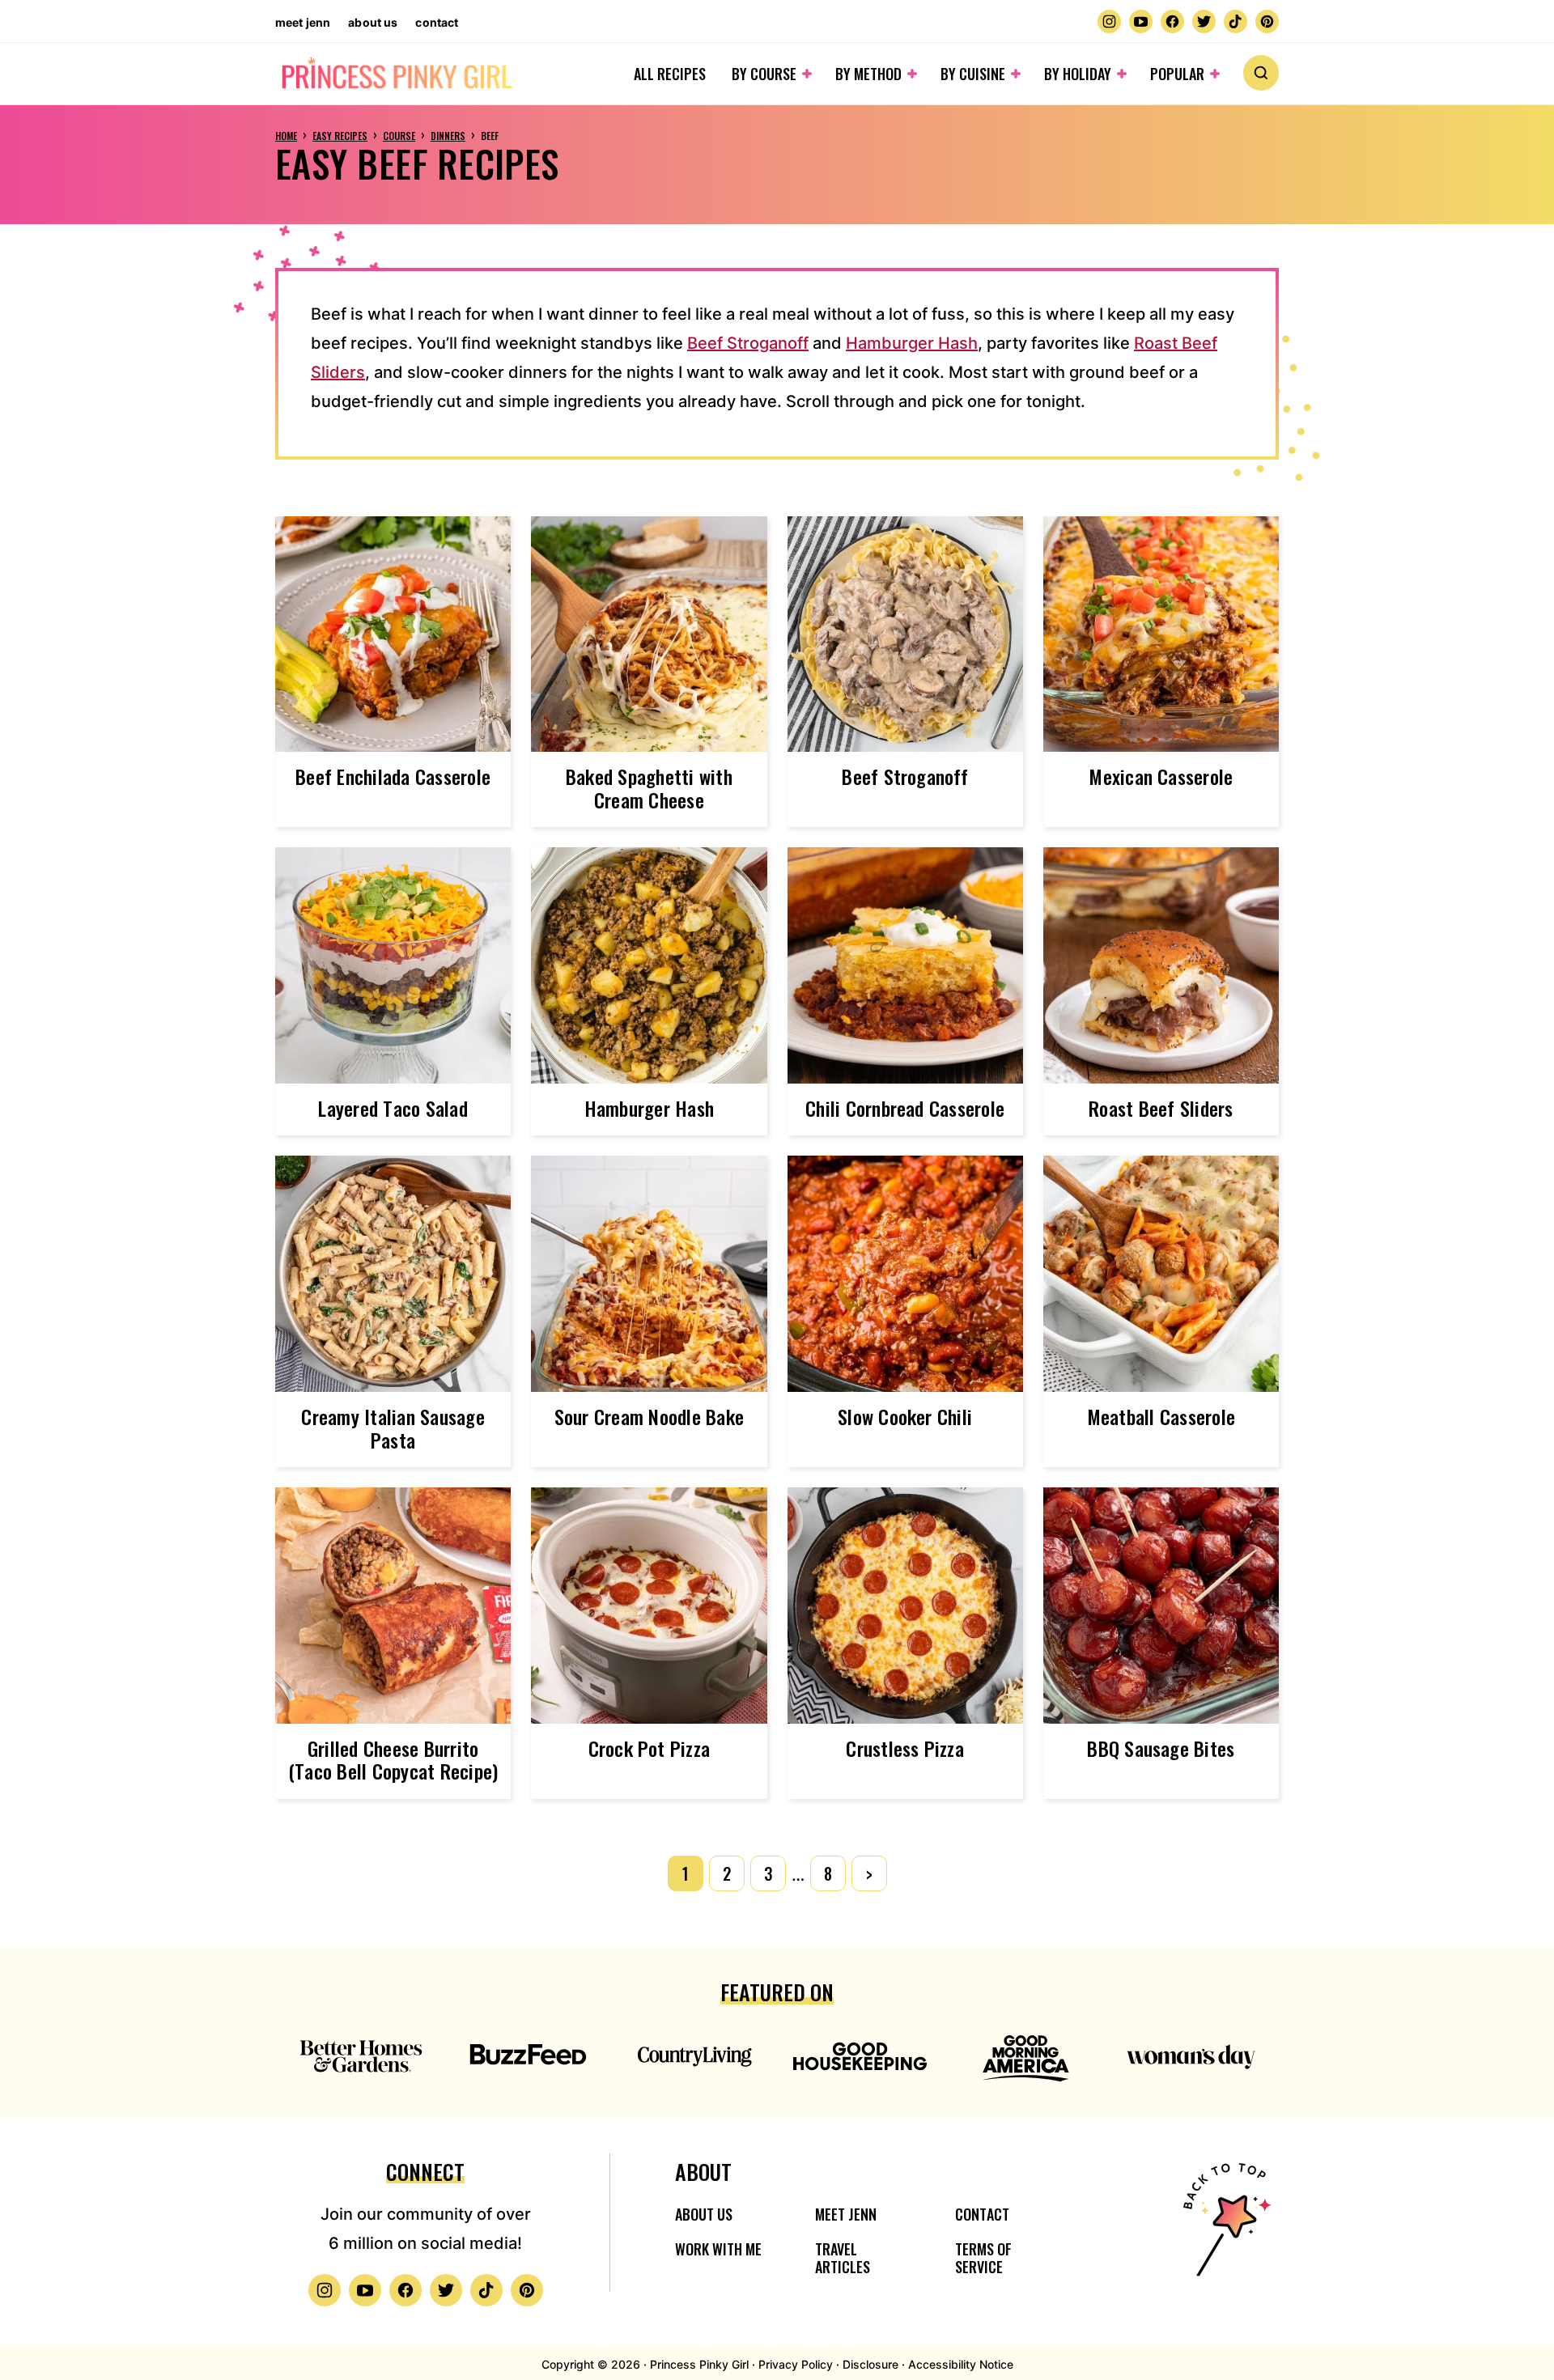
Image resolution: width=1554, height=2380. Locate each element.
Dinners (448, 136)
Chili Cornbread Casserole (905, 1108)
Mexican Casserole (1161, 776)
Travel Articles (843, 2258)
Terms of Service (983, 2258)
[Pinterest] (1267, 21)
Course (399, 136)
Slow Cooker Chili (905, 1416)
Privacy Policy (796, 2364)
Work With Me (718, 2249)
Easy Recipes (340, 136)
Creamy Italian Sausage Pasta (393, 1428)
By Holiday (1078, 74)
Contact (437, 22)
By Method (868, 74)
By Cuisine (973, 74)
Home (286, 136)
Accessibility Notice (961, 2364)
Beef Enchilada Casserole (393, 776)
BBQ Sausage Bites (1161, 1748)
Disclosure (870, 2364)
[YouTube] (1141, 21)
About (703, 2172)
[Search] (1261, 73)
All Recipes (670, 74)
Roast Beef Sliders (1161, 1108)
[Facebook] (1172, 21)
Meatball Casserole (1161, 1416)
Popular (1177, 74)
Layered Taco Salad (393, 1108)
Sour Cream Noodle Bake (649, 1416)
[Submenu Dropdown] (807, 74)
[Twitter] (1204, 21)
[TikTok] (1236, 21)
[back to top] (1225, 2230)
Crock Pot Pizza (650, 1748)
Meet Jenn (303, 22)
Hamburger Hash (912, 343)
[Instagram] (1109, 21)
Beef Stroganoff (748, 343)
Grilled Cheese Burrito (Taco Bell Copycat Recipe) (393, 1760)
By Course (764, 74)
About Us (373, 22)
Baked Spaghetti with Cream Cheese (649, 788)
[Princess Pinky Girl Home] (396, 74)
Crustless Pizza (905, 1748)
